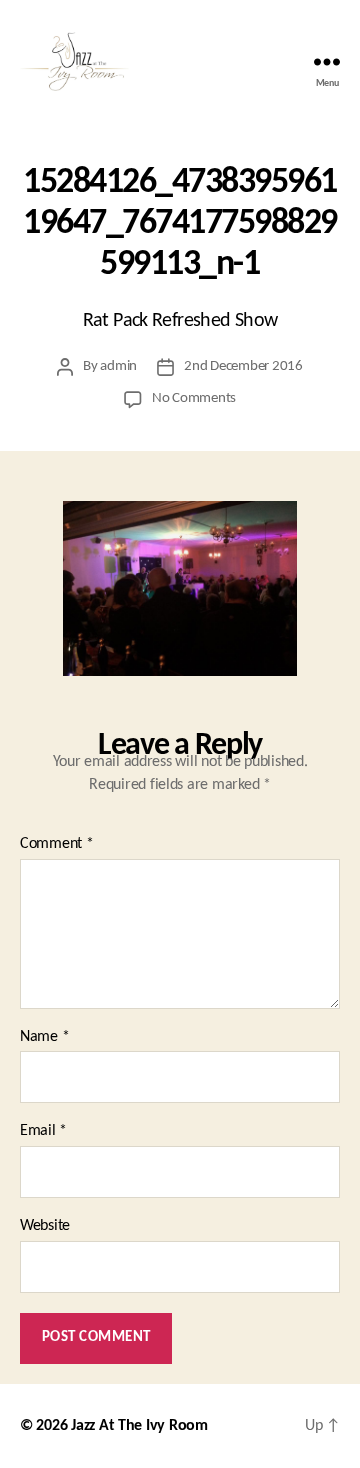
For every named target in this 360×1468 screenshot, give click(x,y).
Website (45, 1226)
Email (43, 1131)
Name (44, 1037)
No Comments (194, 398)
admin (118, 366)
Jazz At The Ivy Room (139, 1426)
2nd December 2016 (243, 366)
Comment (57, 844)
